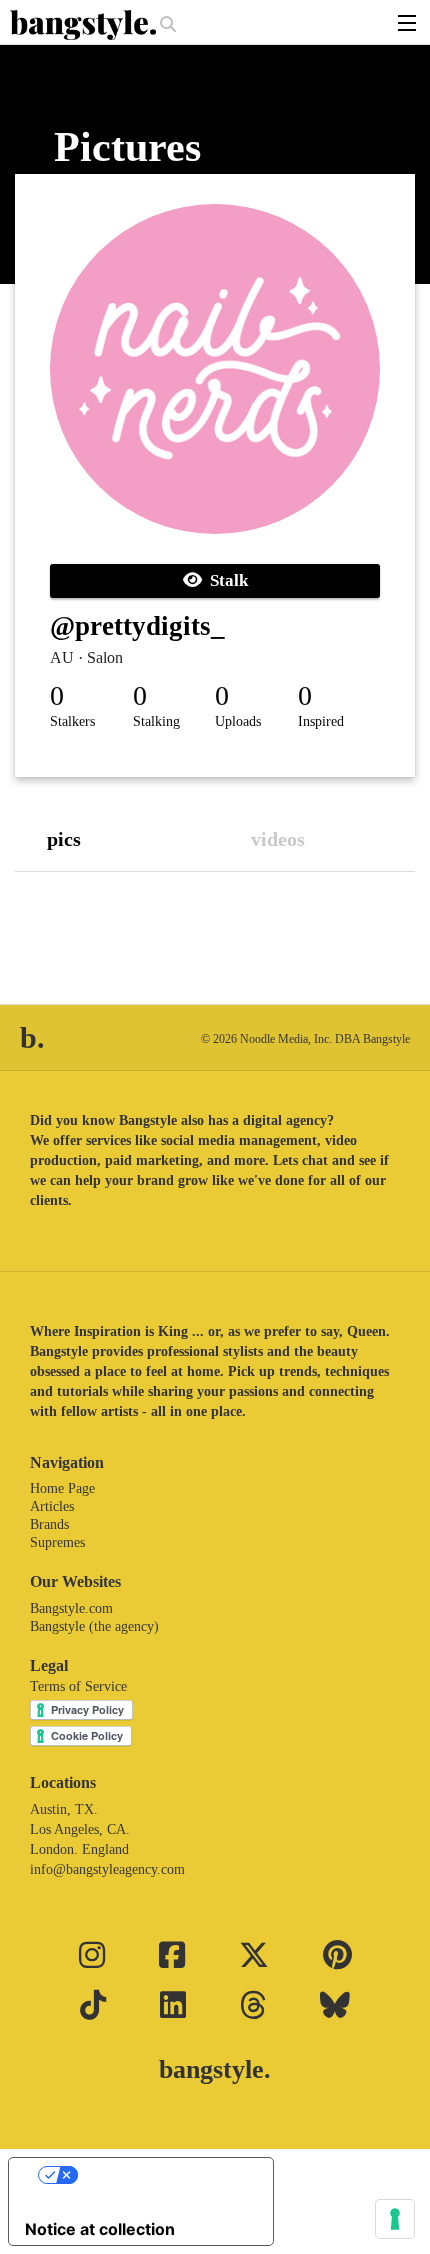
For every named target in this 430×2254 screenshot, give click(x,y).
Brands (49, 1524)
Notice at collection (100, 2229)
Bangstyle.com (71, 1608)
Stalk (225, 580)
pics (64, 839)
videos (278, 839)
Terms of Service (78, 1686)
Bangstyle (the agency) (94, 1626)
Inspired (321, 721)
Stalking (156, 721)
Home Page (62, 1488)
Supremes (57, 1542)
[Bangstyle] (85, 25)
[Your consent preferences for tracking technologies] (395, 2219)
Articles (52, 1506)
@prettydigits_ (137, 626)
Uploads (238, 721)
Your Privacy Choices (161, 2175)
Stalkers (72, 721)
